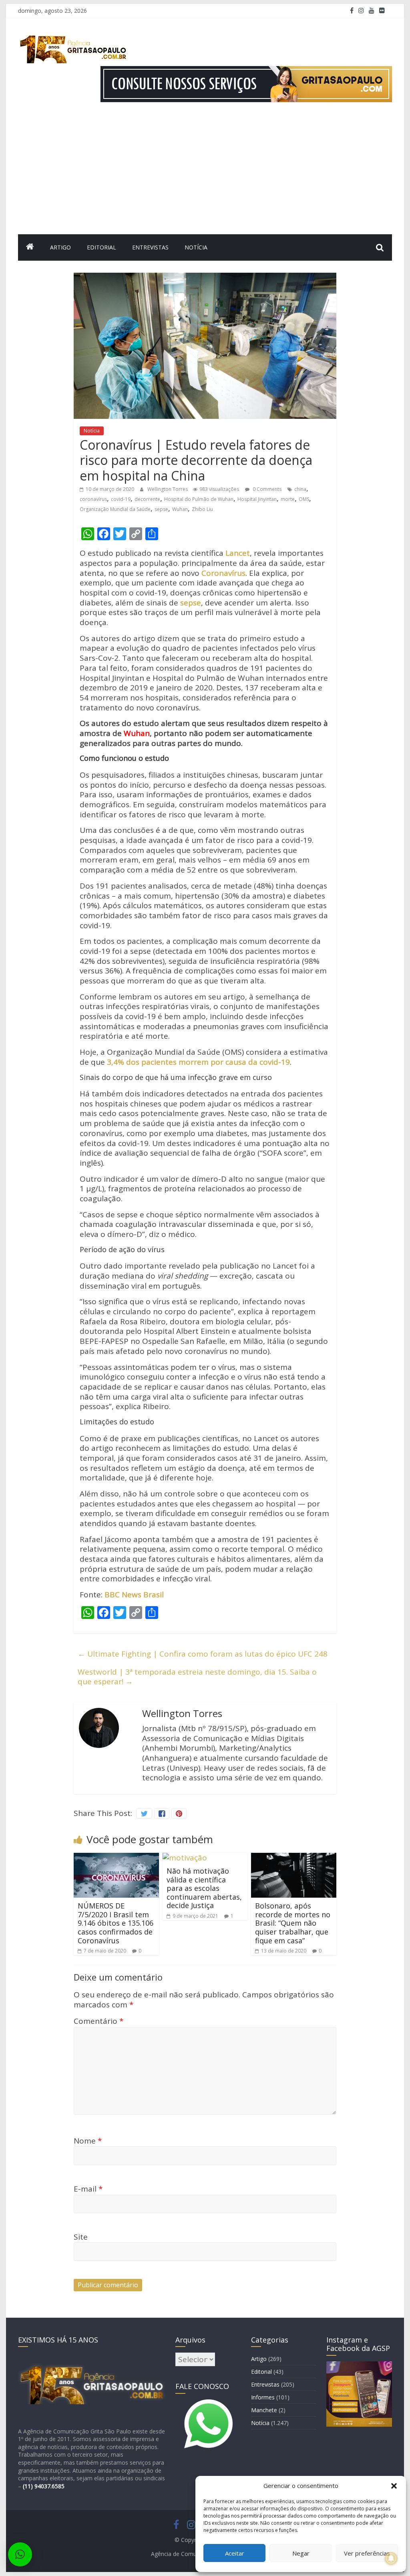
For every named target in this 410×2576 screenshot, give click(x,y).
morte (288, 499)
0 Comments (266, 489)
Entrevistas (150, 247)
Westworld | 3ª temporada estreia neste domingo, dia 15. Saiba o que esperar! (197, 1677)
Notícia (196, 247)
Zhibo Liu (202, 509)
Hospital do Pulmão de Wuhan (199, 499)
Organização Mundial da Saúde (115, 509)
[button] (394, 2486)
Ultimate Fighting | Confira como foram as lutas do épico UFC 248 (203, 1654)
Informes (263, 2397)
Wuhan (180, 509)
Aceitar (235, 2553)
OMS (304, 499)
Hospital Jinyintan (257, 499)
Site (81, 2237)
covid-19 (121, 499)
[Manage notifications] (391, 2558)
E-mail (88, 2189)
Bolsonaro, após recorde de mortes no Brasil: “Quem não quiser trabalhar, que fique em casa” (293, 1923)
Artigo (60, 247)
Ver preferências (367, 2553)
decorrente (147, 499)
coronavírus (93, 499)
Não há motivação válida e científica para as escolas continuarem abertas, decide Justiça (204, 1888)
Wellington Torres (168, 489)
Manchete (264, 2410)
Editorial (101, 247)
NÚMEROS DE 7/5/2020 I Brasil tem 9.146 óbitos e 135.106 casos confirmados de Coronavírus (116, 1923)
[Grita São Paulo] (30, 247)
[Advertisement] (205, 174)
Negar (301, 2553)
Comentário (98, 2021)
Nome (88, 2141)
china (300, 489)
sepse (161, 509)
